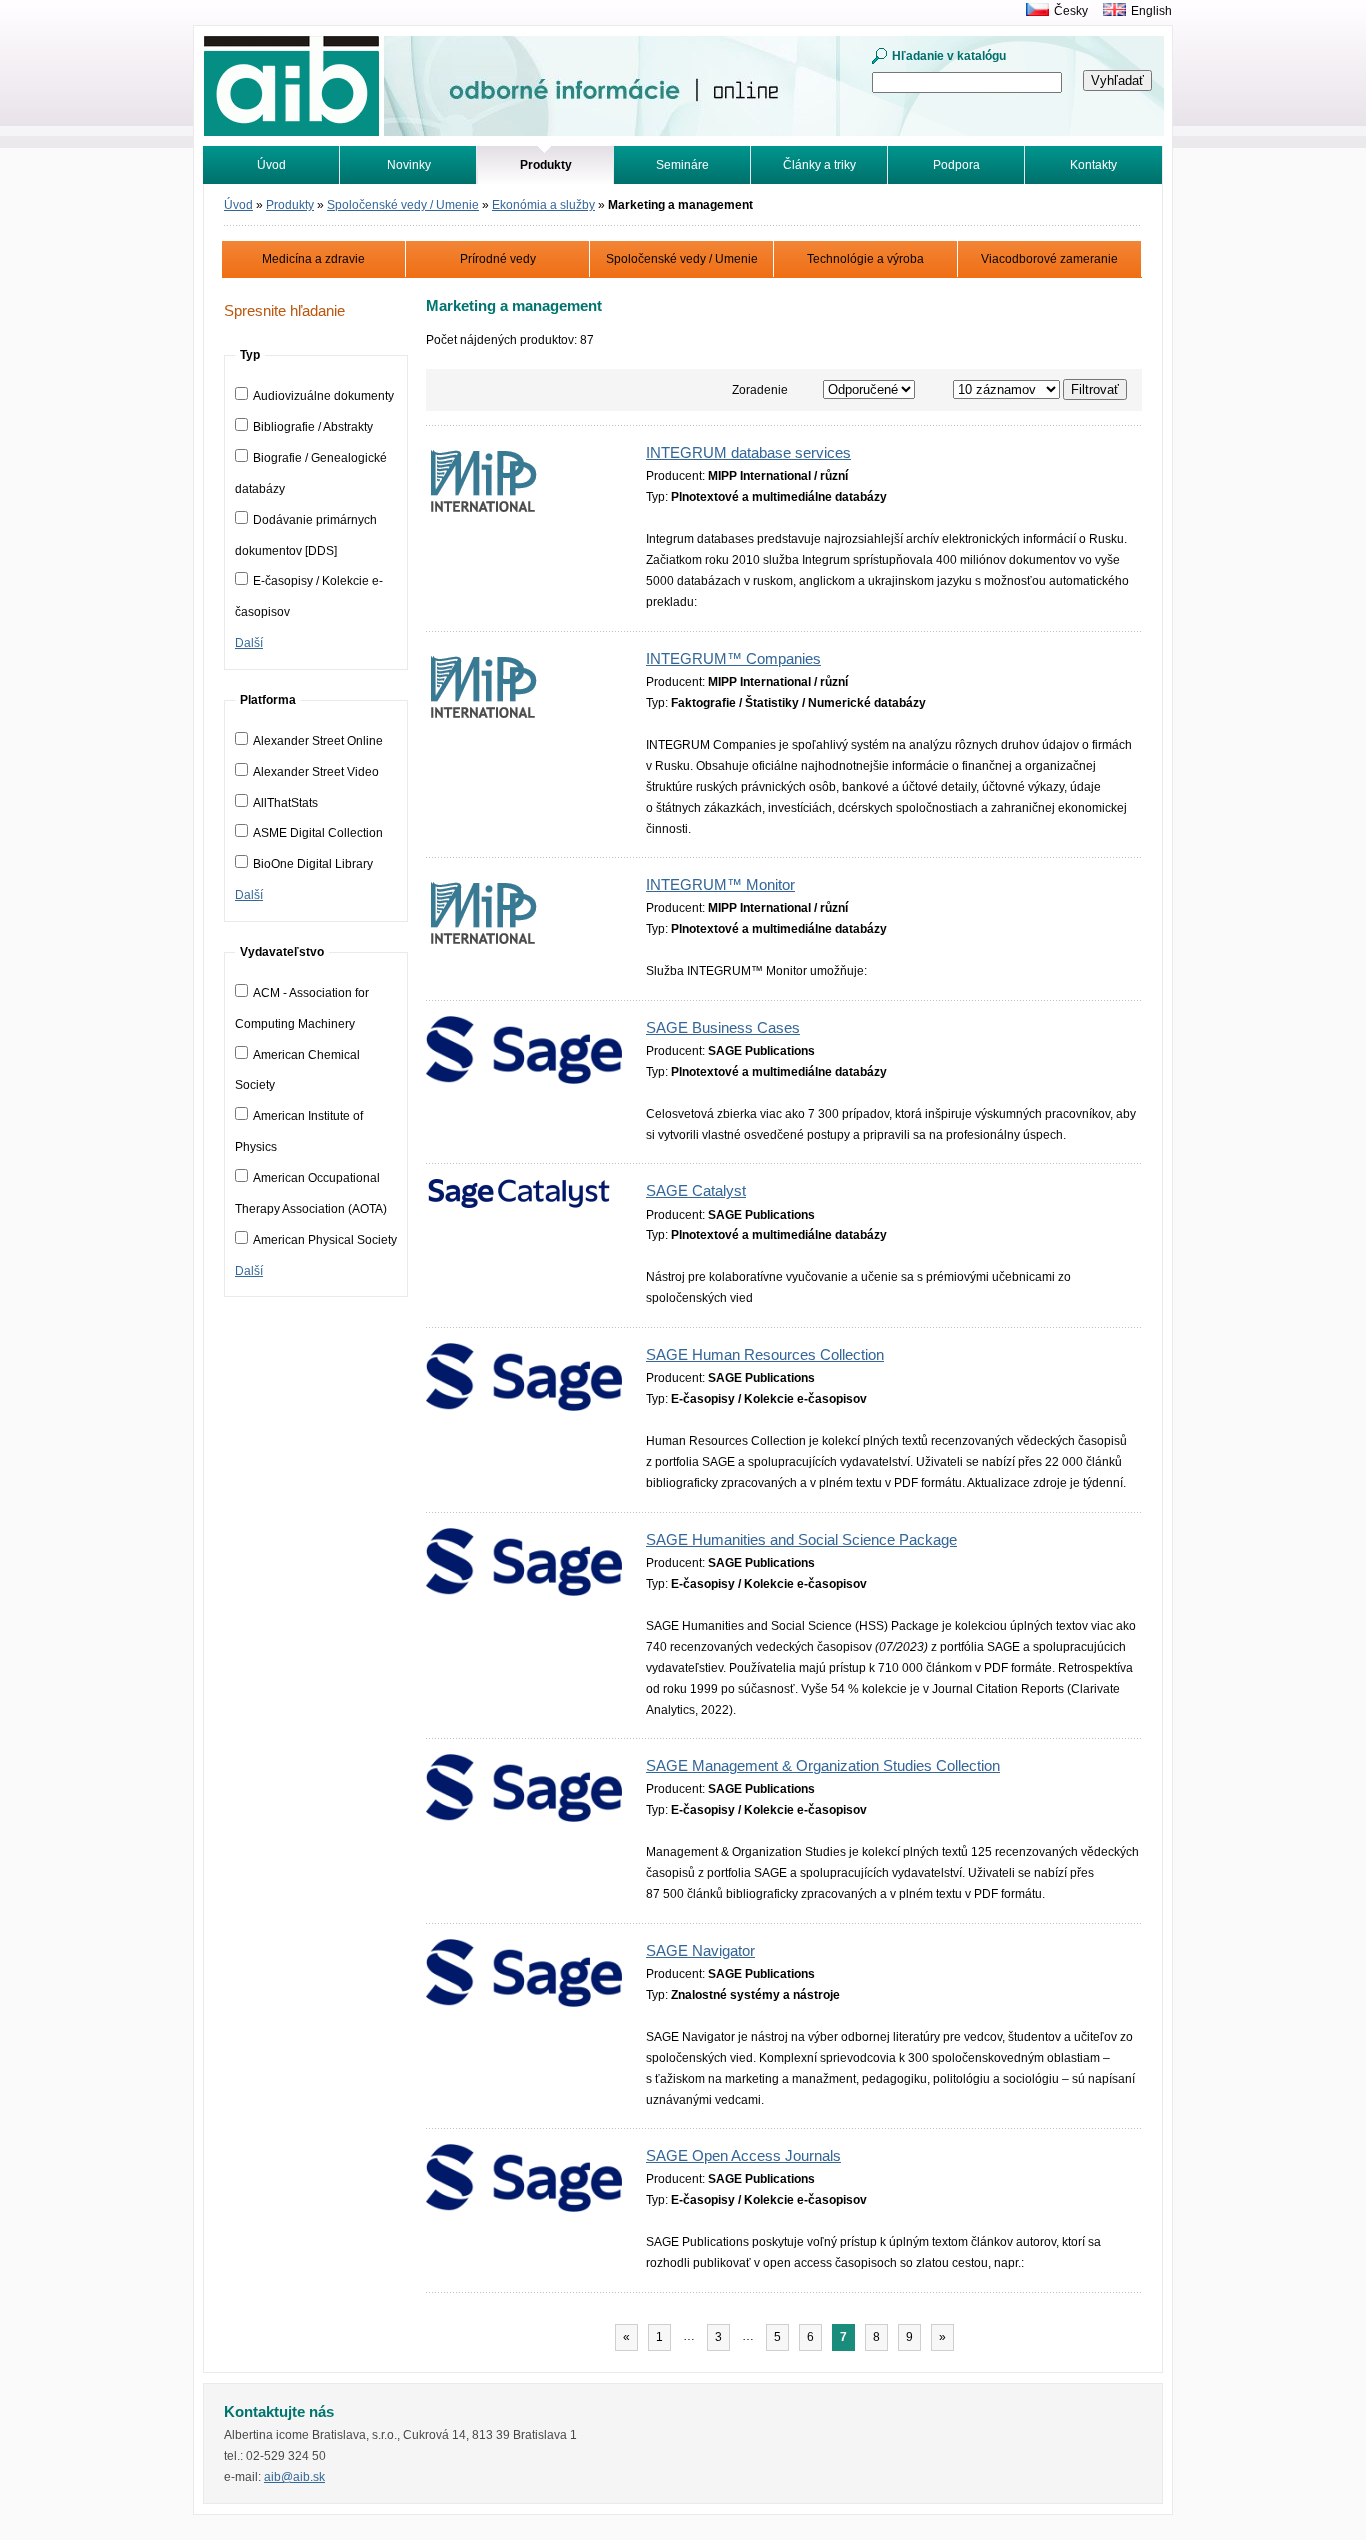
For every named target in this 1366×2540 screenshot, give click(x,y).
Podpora (956, 165)
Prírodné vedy (498, 259)
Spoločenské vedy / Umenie (403, 205)
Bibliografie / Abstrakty (313, 427)
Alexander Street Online (318, 741)
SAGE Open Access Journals (743, 2156)
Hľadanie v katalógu (949, 56)
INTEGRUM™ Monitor (720, 885)
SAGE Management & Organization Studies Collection (823, 1766)
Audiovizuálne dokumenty (323, 396)
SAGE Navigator (700, 1951)
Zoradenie (760, 390)
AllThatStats (285, 803)
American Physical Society (325, 1240)
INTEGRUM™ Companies (733, 659)
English (1151, 11)
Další (249, 643)
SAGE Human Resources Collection (765, 1355)
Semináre (682, 165)
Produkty (290, 205)
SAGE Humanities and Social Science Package (801, 1540)
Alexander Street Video (316, 772)
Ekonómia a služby (543, 205)
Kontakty (1093, 165)
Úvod (271, 165)
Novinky (409, 165)
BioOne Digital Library (313, 864)
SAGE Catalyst (696, 1191)
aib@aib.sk (294, 2477)
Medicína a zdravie (313, 259)
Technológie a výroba (865, 259)
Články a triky (819, 165)
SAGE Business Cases (723, 1028)
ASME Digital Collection (318, 833)
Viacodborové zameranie (1049, 259)
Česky (1071, 11)
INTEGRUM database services (748, 453)
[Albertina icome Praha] (1032, 11)
